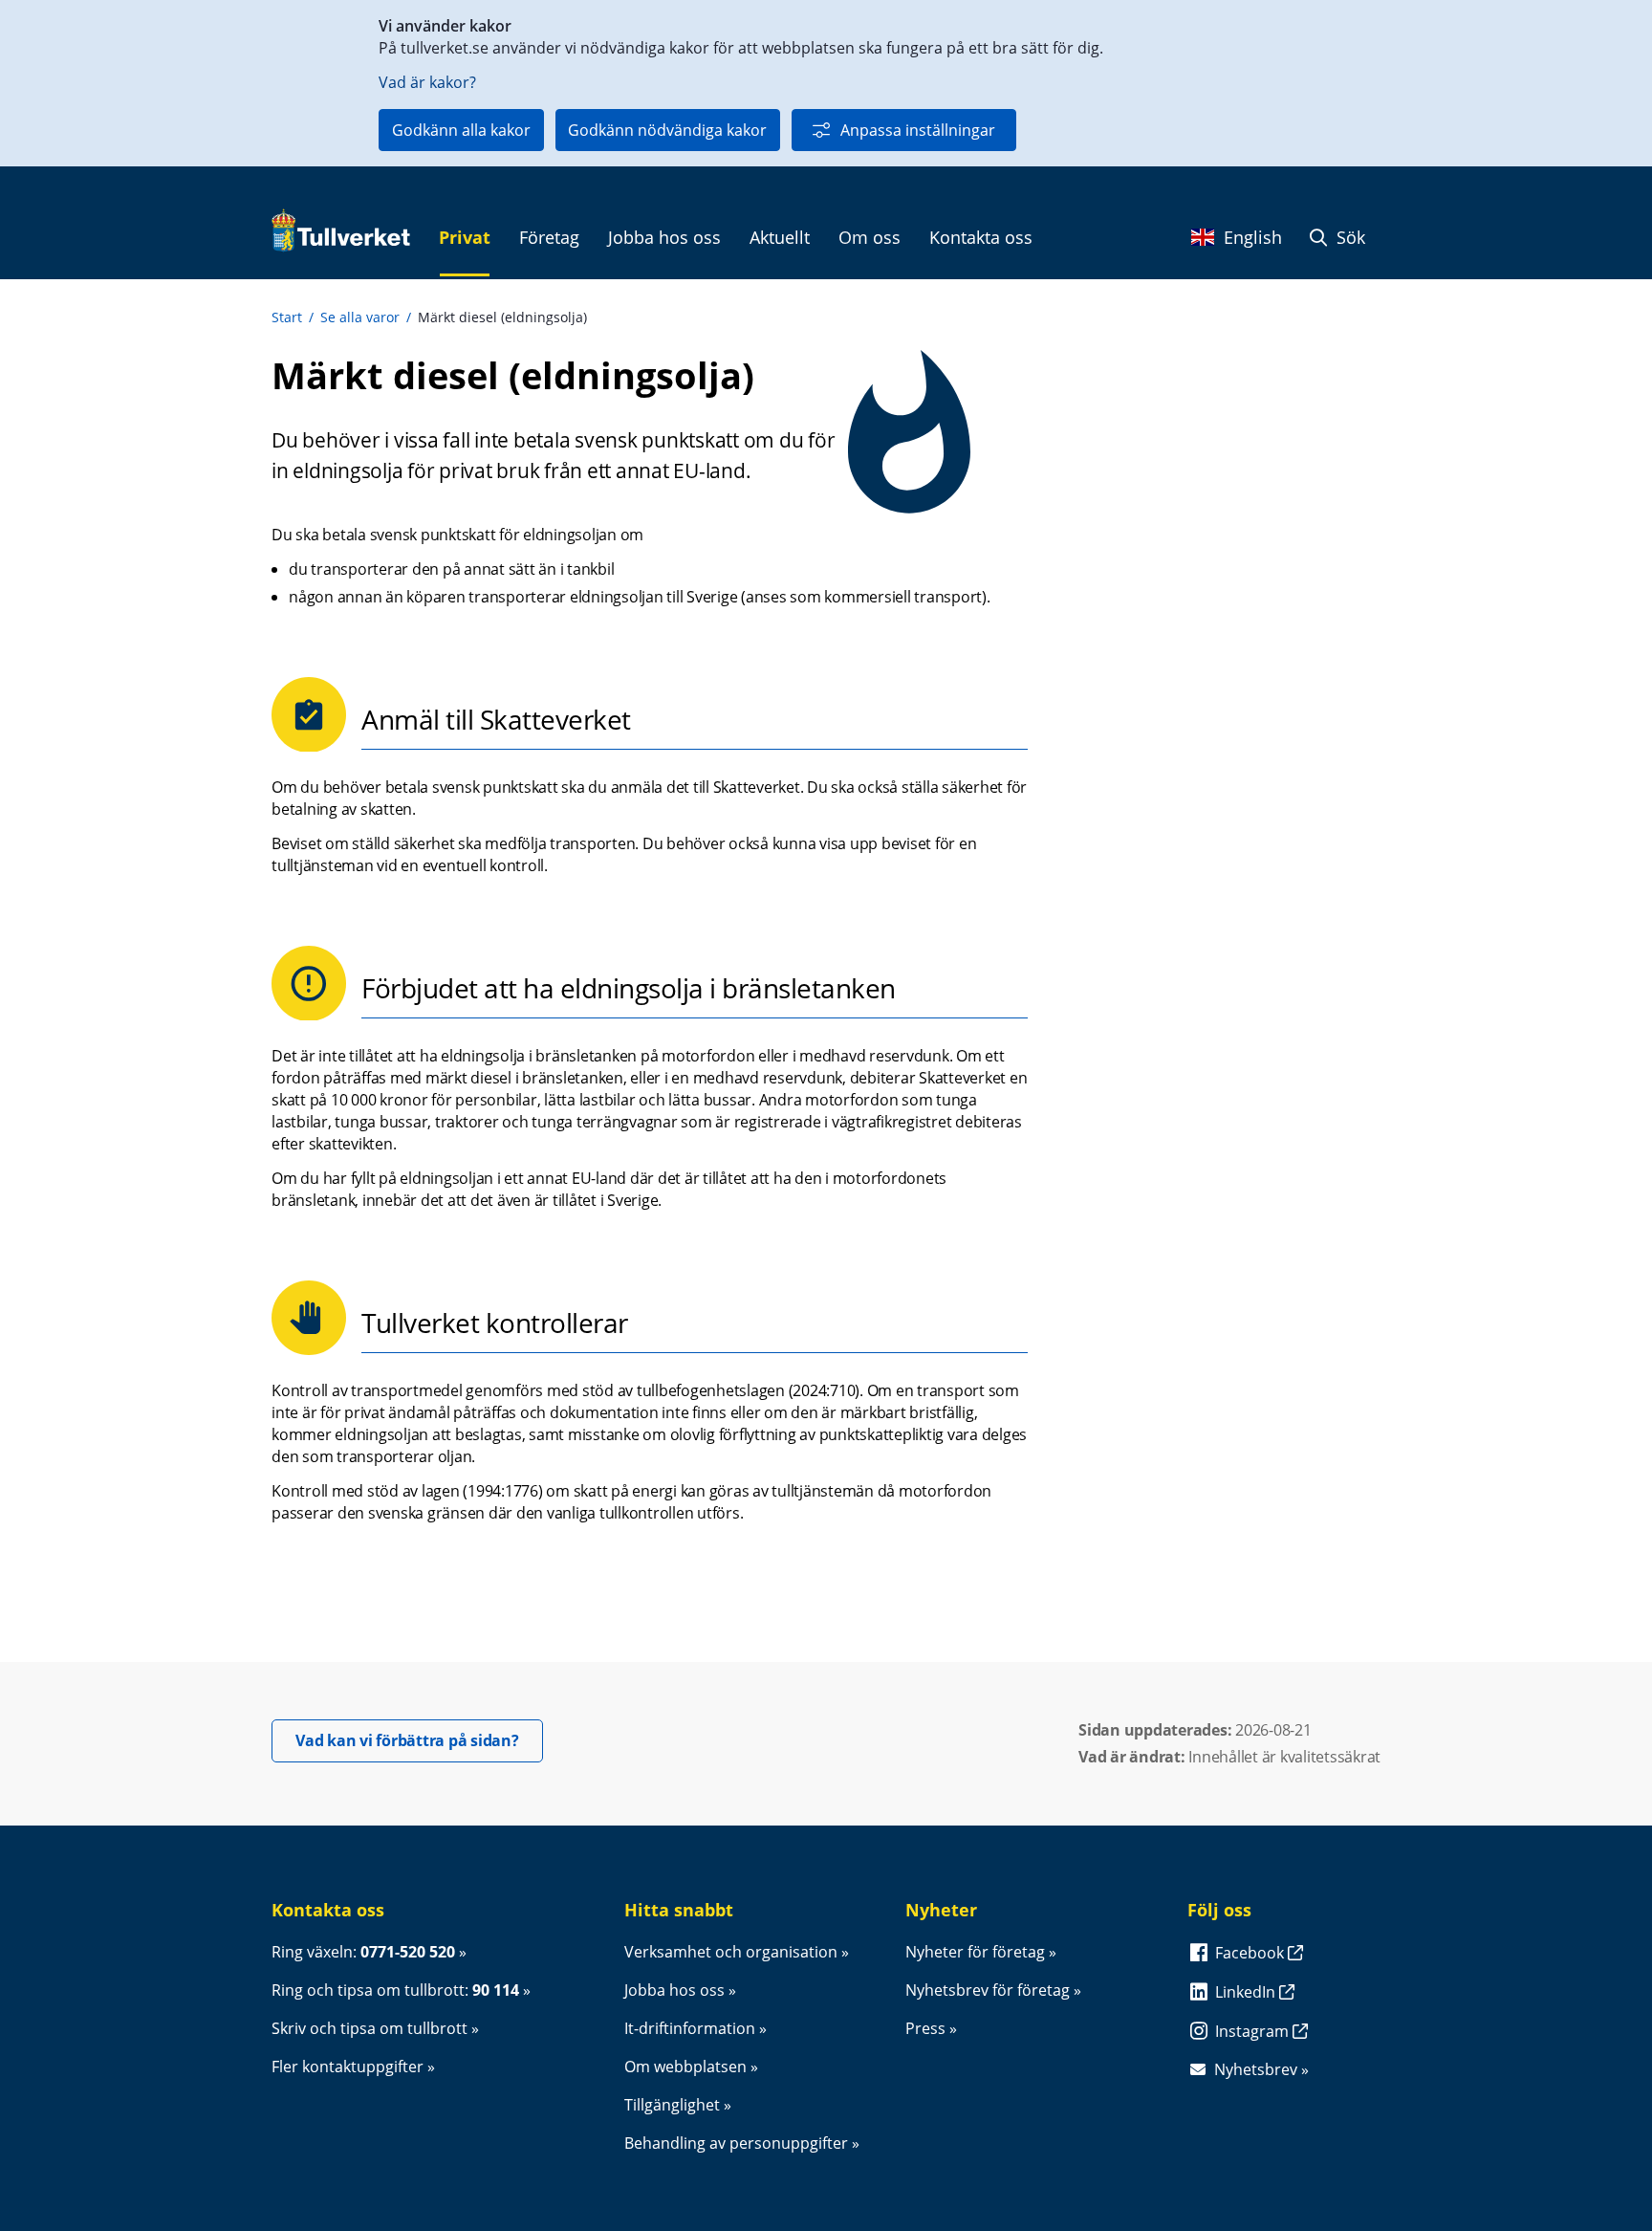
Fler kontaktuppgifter (348, 2067)
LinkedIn (1247, 1992)
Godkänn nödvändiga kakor (667, 130)
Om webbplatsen (685, 2067)
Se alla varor (360, 317)
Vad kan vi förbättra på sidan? (419, 1740)
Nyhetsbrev (1256, 2069)
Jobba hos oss (674, 1990)
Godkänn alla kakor (461, 130)
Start (287, 317)
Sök (1348, 237)
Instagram (1254, 2031)
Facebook (1251, 1953)
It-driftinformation (690, 2028)
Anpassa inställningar (918, 130)
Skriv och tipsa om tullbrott (370, 2028)
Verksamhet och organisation (731, 1952)
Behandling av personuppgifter (736, 2143)
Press (925, 2028)
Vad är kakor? (427, 82)
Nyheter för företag (975, 1952)
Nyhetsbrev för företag (988, 1990)
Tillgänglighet (672, 2105)
